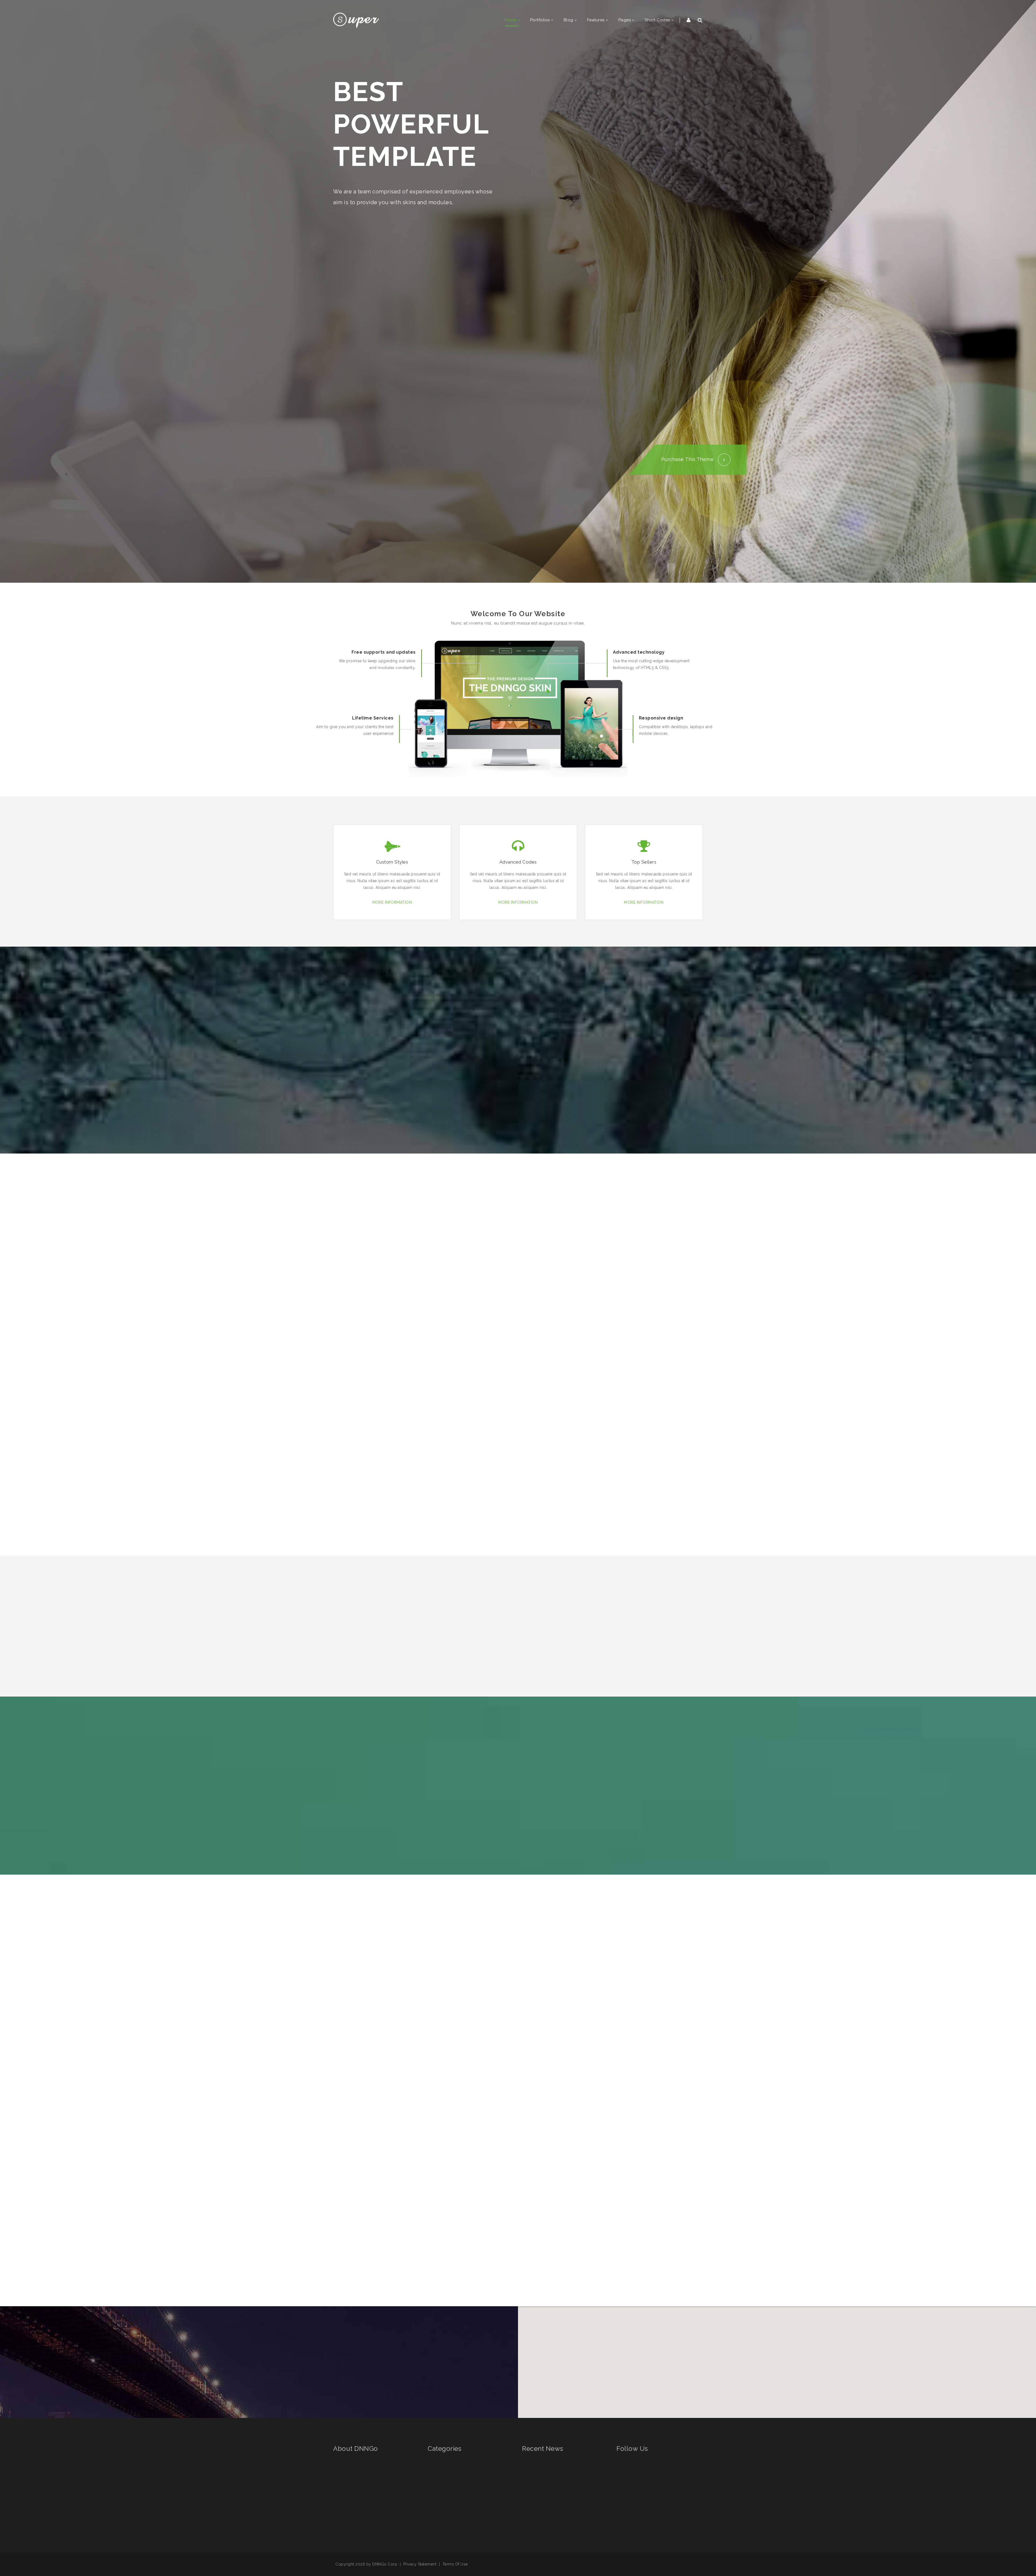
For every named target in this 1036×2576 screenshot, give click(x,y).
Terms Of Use (455, 2564)
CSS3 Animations (452, 2516)
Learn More (354, 2262)
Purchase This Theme (688, 459)
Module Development (456, 2465)
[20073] (356, 20)
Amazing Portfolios (454, 2499)
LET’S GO (548, 1076)
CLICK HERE (488, 1076)
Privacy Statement (420, 2564)
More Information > (351, 2522)
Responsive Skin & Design (460, 2482)
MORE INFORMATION (392, 902)
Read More (560, 2484)
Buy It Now (376, 2092)
